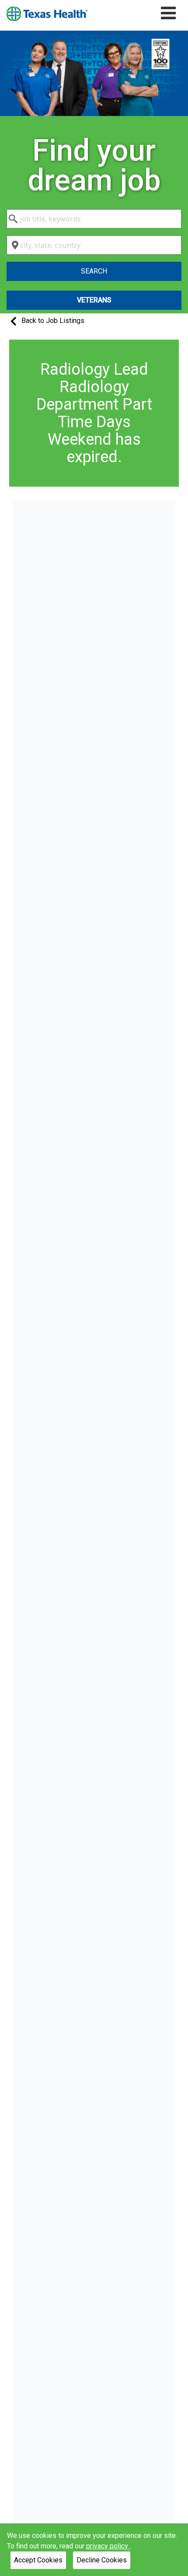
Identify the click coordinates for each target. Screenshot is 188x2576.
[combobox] (94, 219)
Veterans (94, 300)
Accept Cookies (38, 2560)
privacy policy (108, 2546)
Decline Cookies (102, 2560)
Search (94, 271)
